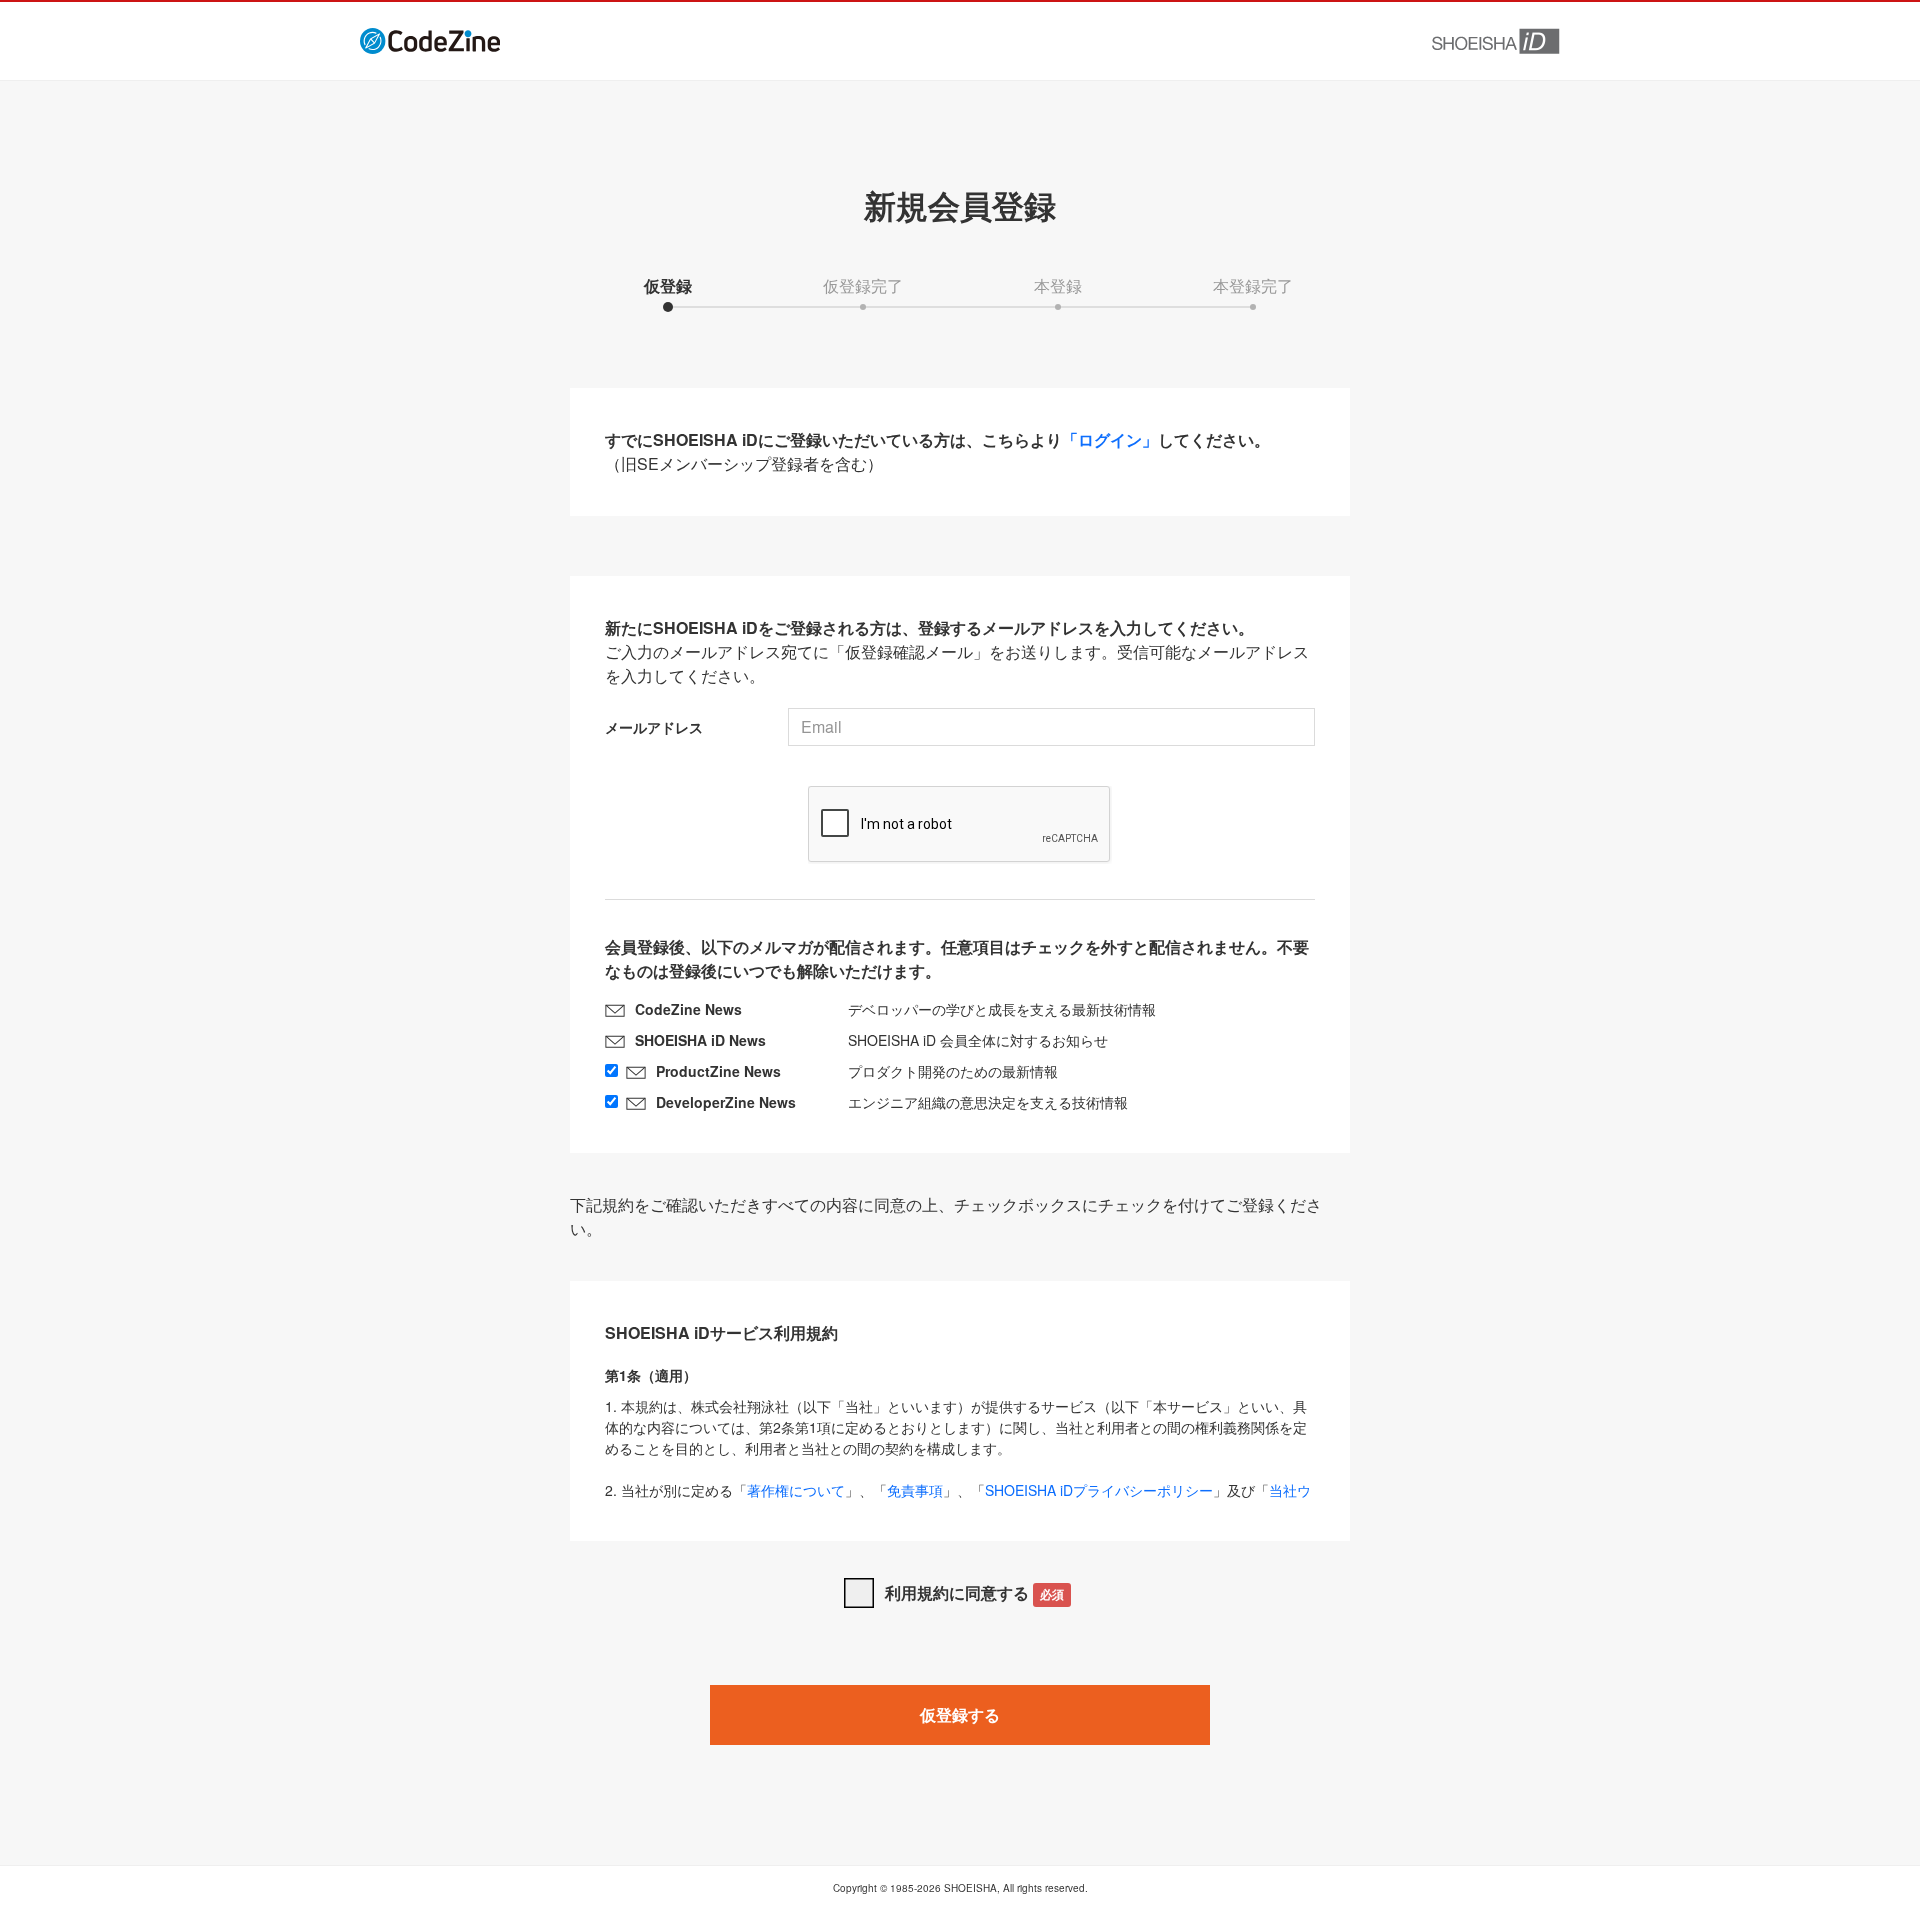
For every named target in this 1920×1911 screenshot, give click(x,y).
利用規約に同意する (974, 1592)
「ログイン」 (1110, 439)
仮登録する (960, 1714)
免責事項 (915, 1490)
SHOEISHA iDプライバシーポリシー (1099, 1490)
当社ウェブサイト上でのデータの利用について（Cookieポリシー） (958, 1500)
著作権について (796, 1490)
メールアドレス (654, 727)
